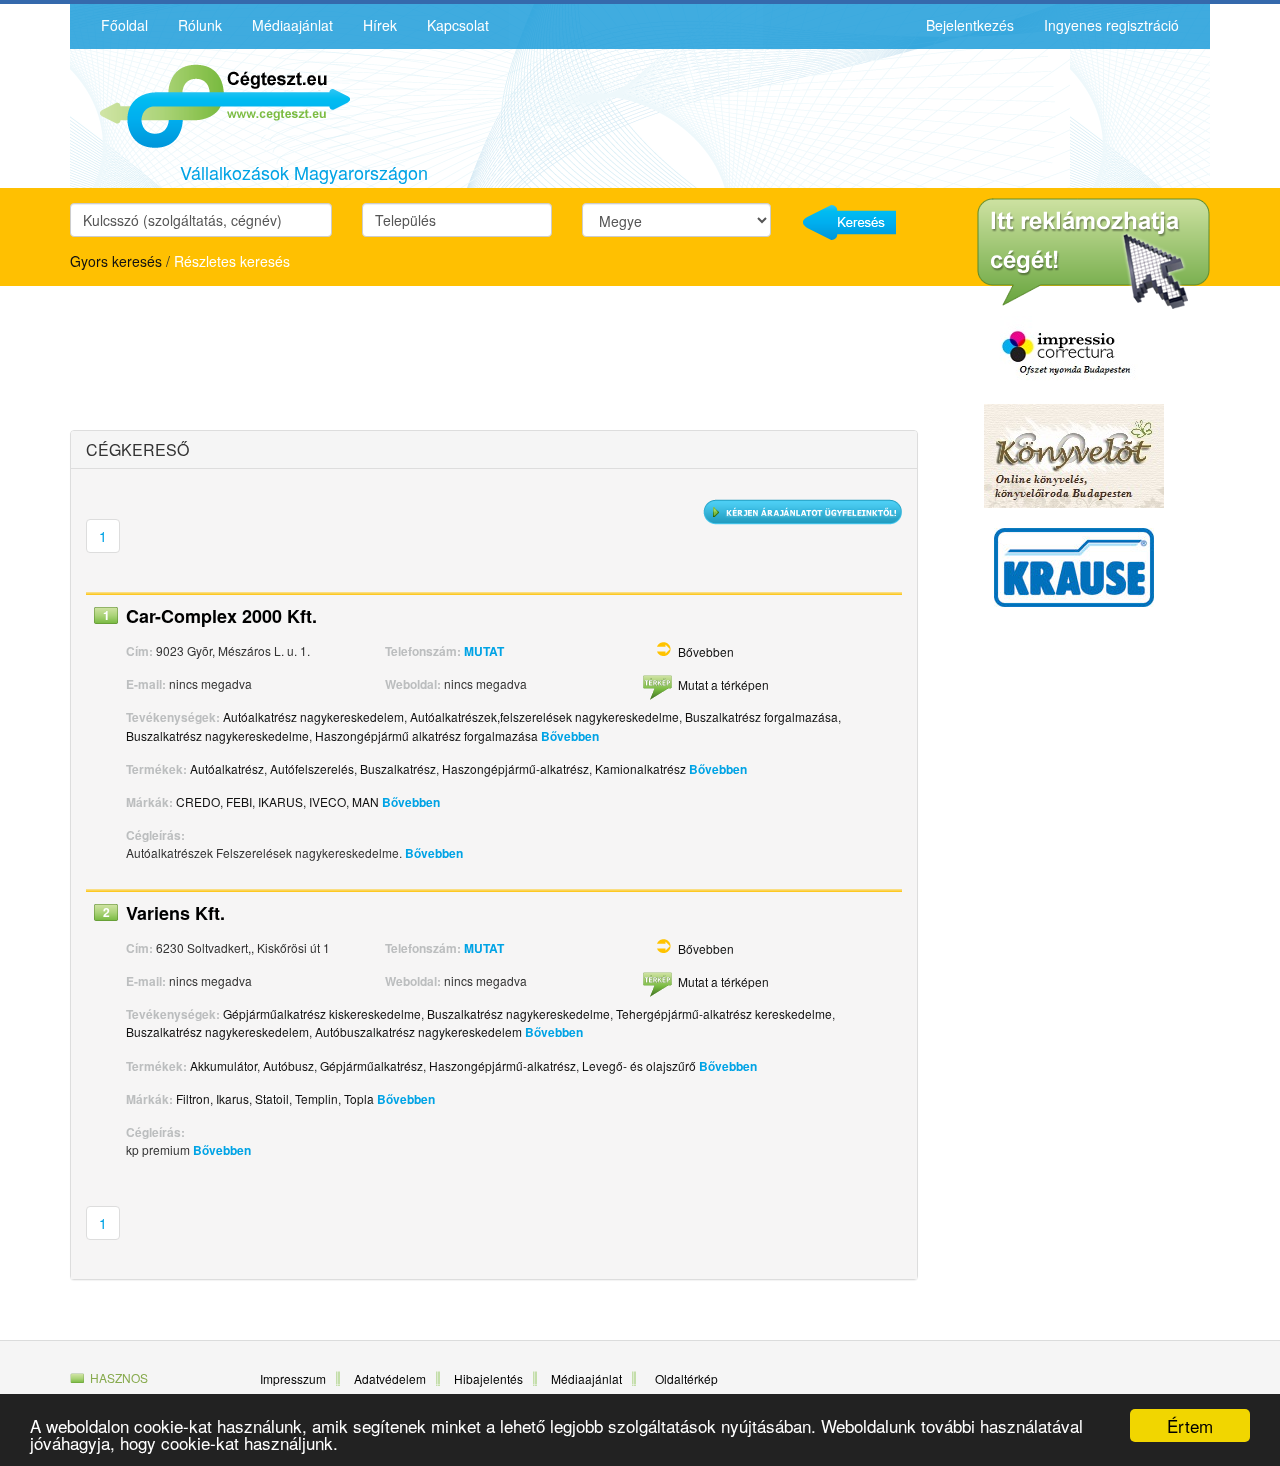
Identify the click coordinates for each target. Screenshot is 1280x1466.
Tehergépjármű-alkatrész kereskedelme (724, 1013)
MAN (365, 801)
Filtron (193, 1098)
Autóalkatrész (227, 768)
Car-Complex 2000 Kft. (221, 616)
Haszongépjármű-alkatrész (515, 768)
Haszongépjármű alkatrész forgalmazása (426, 735)
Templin (316, 1098)
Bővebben (706, 651)
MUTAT (484, 651)
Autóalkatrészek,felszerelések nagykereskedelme (544, 716)
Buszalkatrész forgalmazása (761, 716)
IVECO (327, 801)
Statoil (272, 1098)
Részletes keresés (232, 261)
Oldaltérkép (686, 1378)
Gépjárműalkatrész (371, 1065)
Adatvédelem (390, 1378)
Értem (1190, 1425)
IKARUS (280, 801)
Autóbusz (288, 1065)
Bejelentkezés (970, 25)
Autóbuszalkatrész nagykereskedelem (418, 1031)
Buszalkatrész (398, 768)
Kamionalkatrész (640, 768)
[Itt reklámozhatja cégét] (1093, 254)
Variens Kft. (175, 913)
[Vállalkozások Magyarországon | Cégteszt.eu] (210, 104)
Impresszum (293, 1378)
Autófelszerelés (312, 768)
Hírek (380, 25)
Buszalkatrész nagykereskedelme (217, 735)
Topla (359, 1098)
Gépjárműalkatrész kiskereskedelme (322, 1013)
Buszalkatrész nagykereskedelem (217, 1031)
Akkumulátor (223, 1065)
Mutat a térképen (723, 684)
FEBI (239, 801)
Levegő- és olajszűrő (639, 1065)
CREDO (198, 801)
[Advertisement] (245, 361)
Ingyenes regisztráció (1111, 25)
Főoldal (124, 25)
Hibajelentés (488, 1378)
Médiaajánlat (292, 25)
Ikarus (232, 1098)
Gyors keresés (116, 261)
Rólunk (200, 25)
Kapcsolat (458, 25)
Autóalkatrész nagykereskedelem (313, 716)
